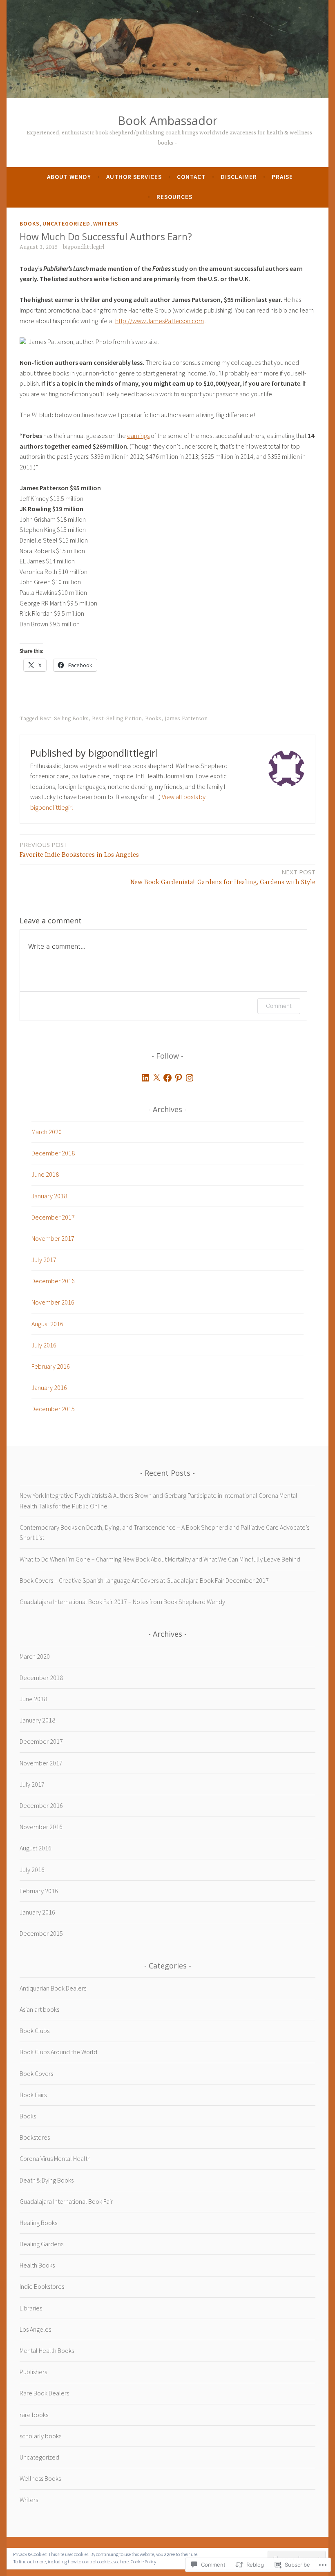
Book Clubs (35, 2031)
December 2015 (53, 1409)
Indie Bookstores (42, 2286)
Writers (106, 223)
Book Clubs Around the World (58, 2052)
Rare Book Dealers (44, 2393)
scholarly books (40, 2436)
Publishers (33, 2372)
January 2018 (49, 1196)
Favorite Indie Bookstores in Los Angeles (79, 850)
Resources (174, 197)
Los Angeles (35, 2329)
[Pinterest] (179, 1078)
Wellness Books (40, 2478)
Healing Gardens (41, 2244)
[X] (156, 1078)
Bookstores (35, 2137)
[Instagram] (190, 1078)
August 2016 (47, 1324)
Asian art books (39, 2009)
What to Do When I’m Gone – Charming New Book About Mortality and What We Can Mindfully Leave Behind (160, 1559)
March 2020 (47, 1132)
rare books (34, 2415)
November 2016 (53, 1302)
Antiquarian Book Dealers (53, 1988)
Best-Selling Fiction (117, 719)
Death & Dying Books (47, 2180)
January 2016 (49, 1387)
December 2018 (53, 1153)
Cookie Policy (143, 2561)
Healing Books (38, 2223)
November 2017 (53, 1238)
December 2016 (53, 1281)
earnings (138, 436)
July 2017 (44, 1260)
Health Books (37, 2265)
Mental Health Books (47, 2350)
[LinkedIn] (145, 1078)
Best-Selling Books (64, 719)
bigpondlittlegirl (84, 247)
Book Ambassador (167, 120)
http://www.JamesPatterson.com (160, 321)
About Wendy (69, 177)
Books (30, 223)
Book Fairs (33, 2095)
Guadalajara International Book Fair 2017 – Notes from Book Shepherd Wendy (122, 1602)
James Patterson (186, 719)
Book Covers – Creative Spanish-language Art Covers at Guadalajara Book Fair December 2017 (144, 1580)
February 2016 (51, 1366)
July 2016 (44, 1345)
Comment (279, 1006)
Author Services (134, 177)
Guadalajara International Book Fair (66, 2201)
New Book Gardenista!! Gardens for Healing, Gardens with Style (223, 877)
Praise (282, 177)
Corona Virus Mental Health (55, 2158)
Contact (191, 177)
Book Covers (36, 2073)
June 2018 (45, 1174)
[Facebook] (167, 1078)
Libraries (31, 2308)
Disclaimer (239, 177)
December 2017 (53, 1217)
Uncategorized (66, 223)
